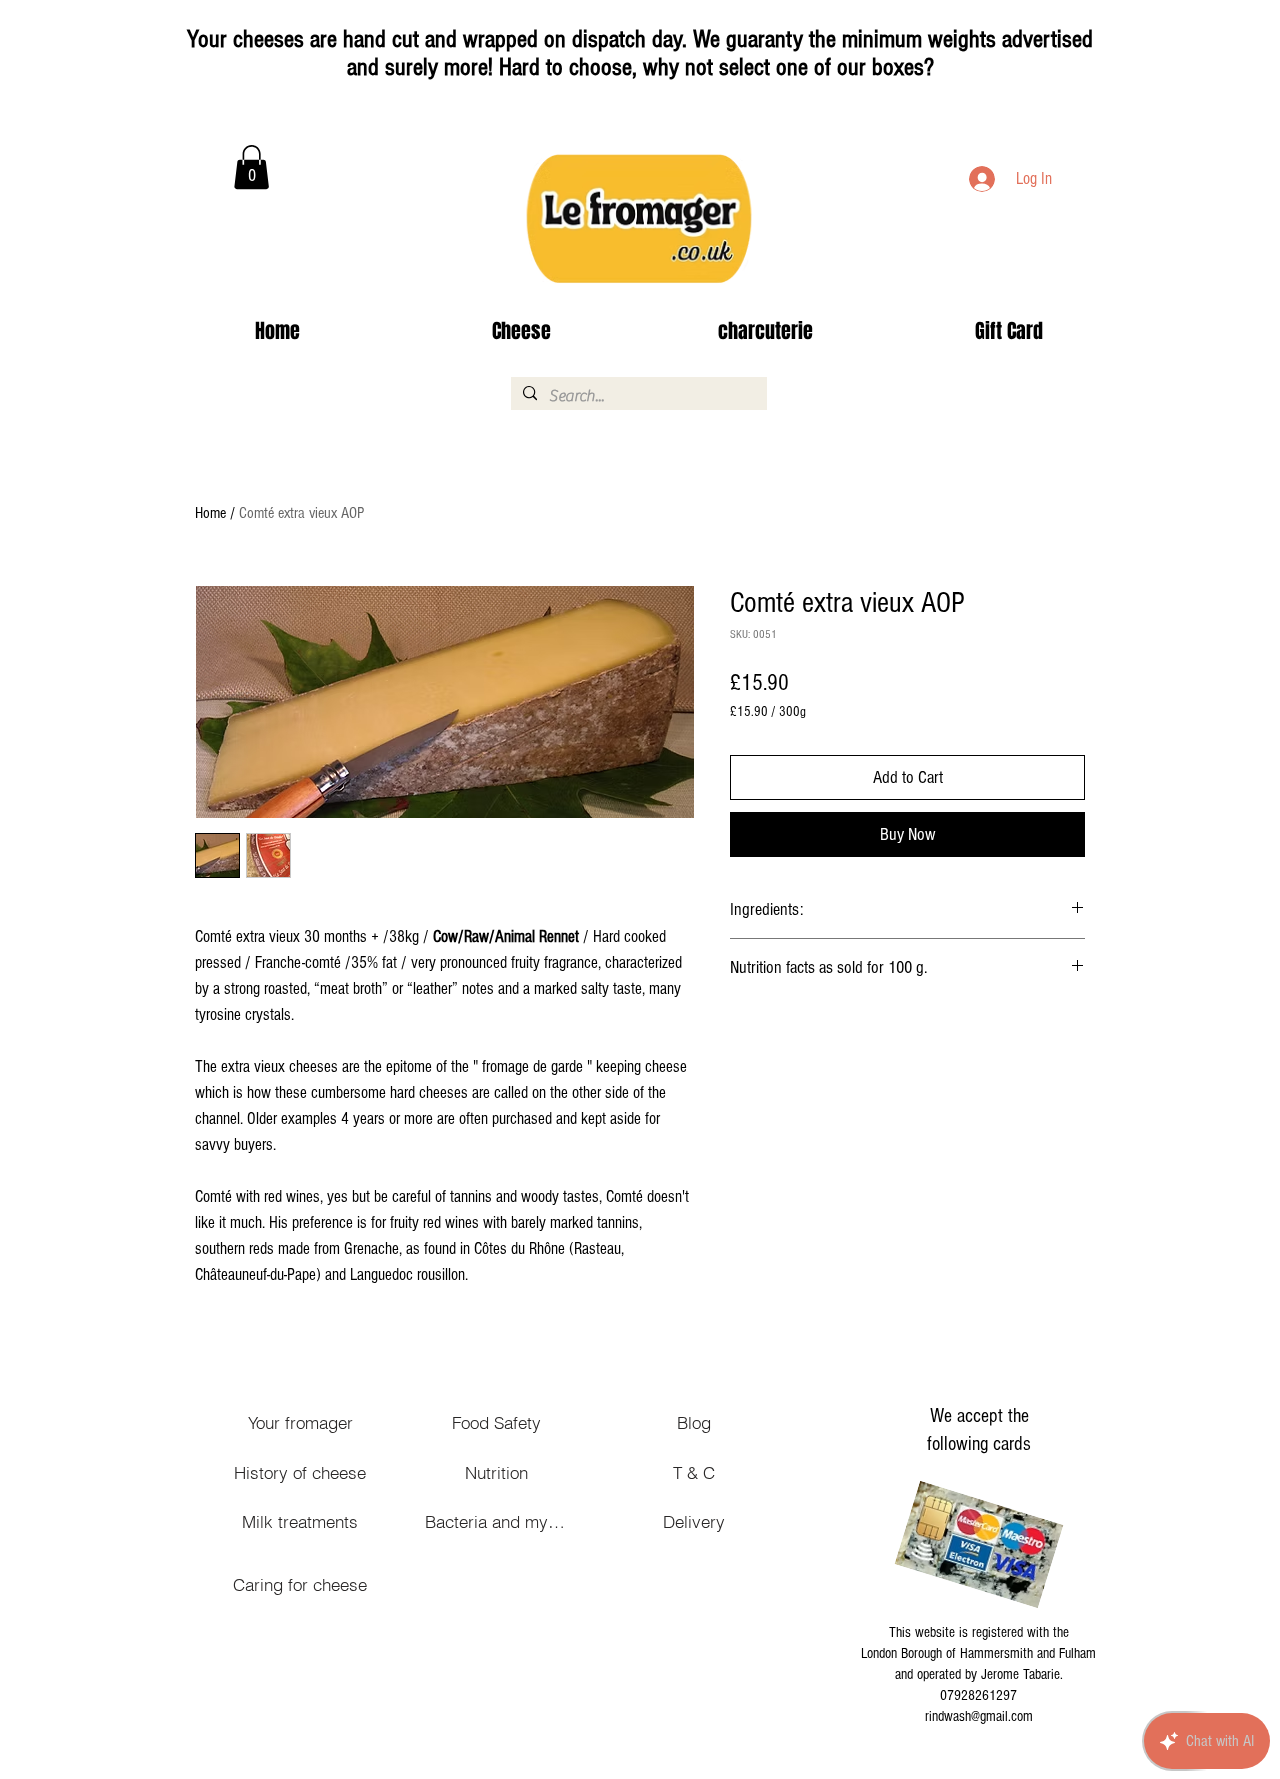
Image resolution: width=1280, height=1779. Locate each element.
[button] (251, 167)
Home (210, 513)
